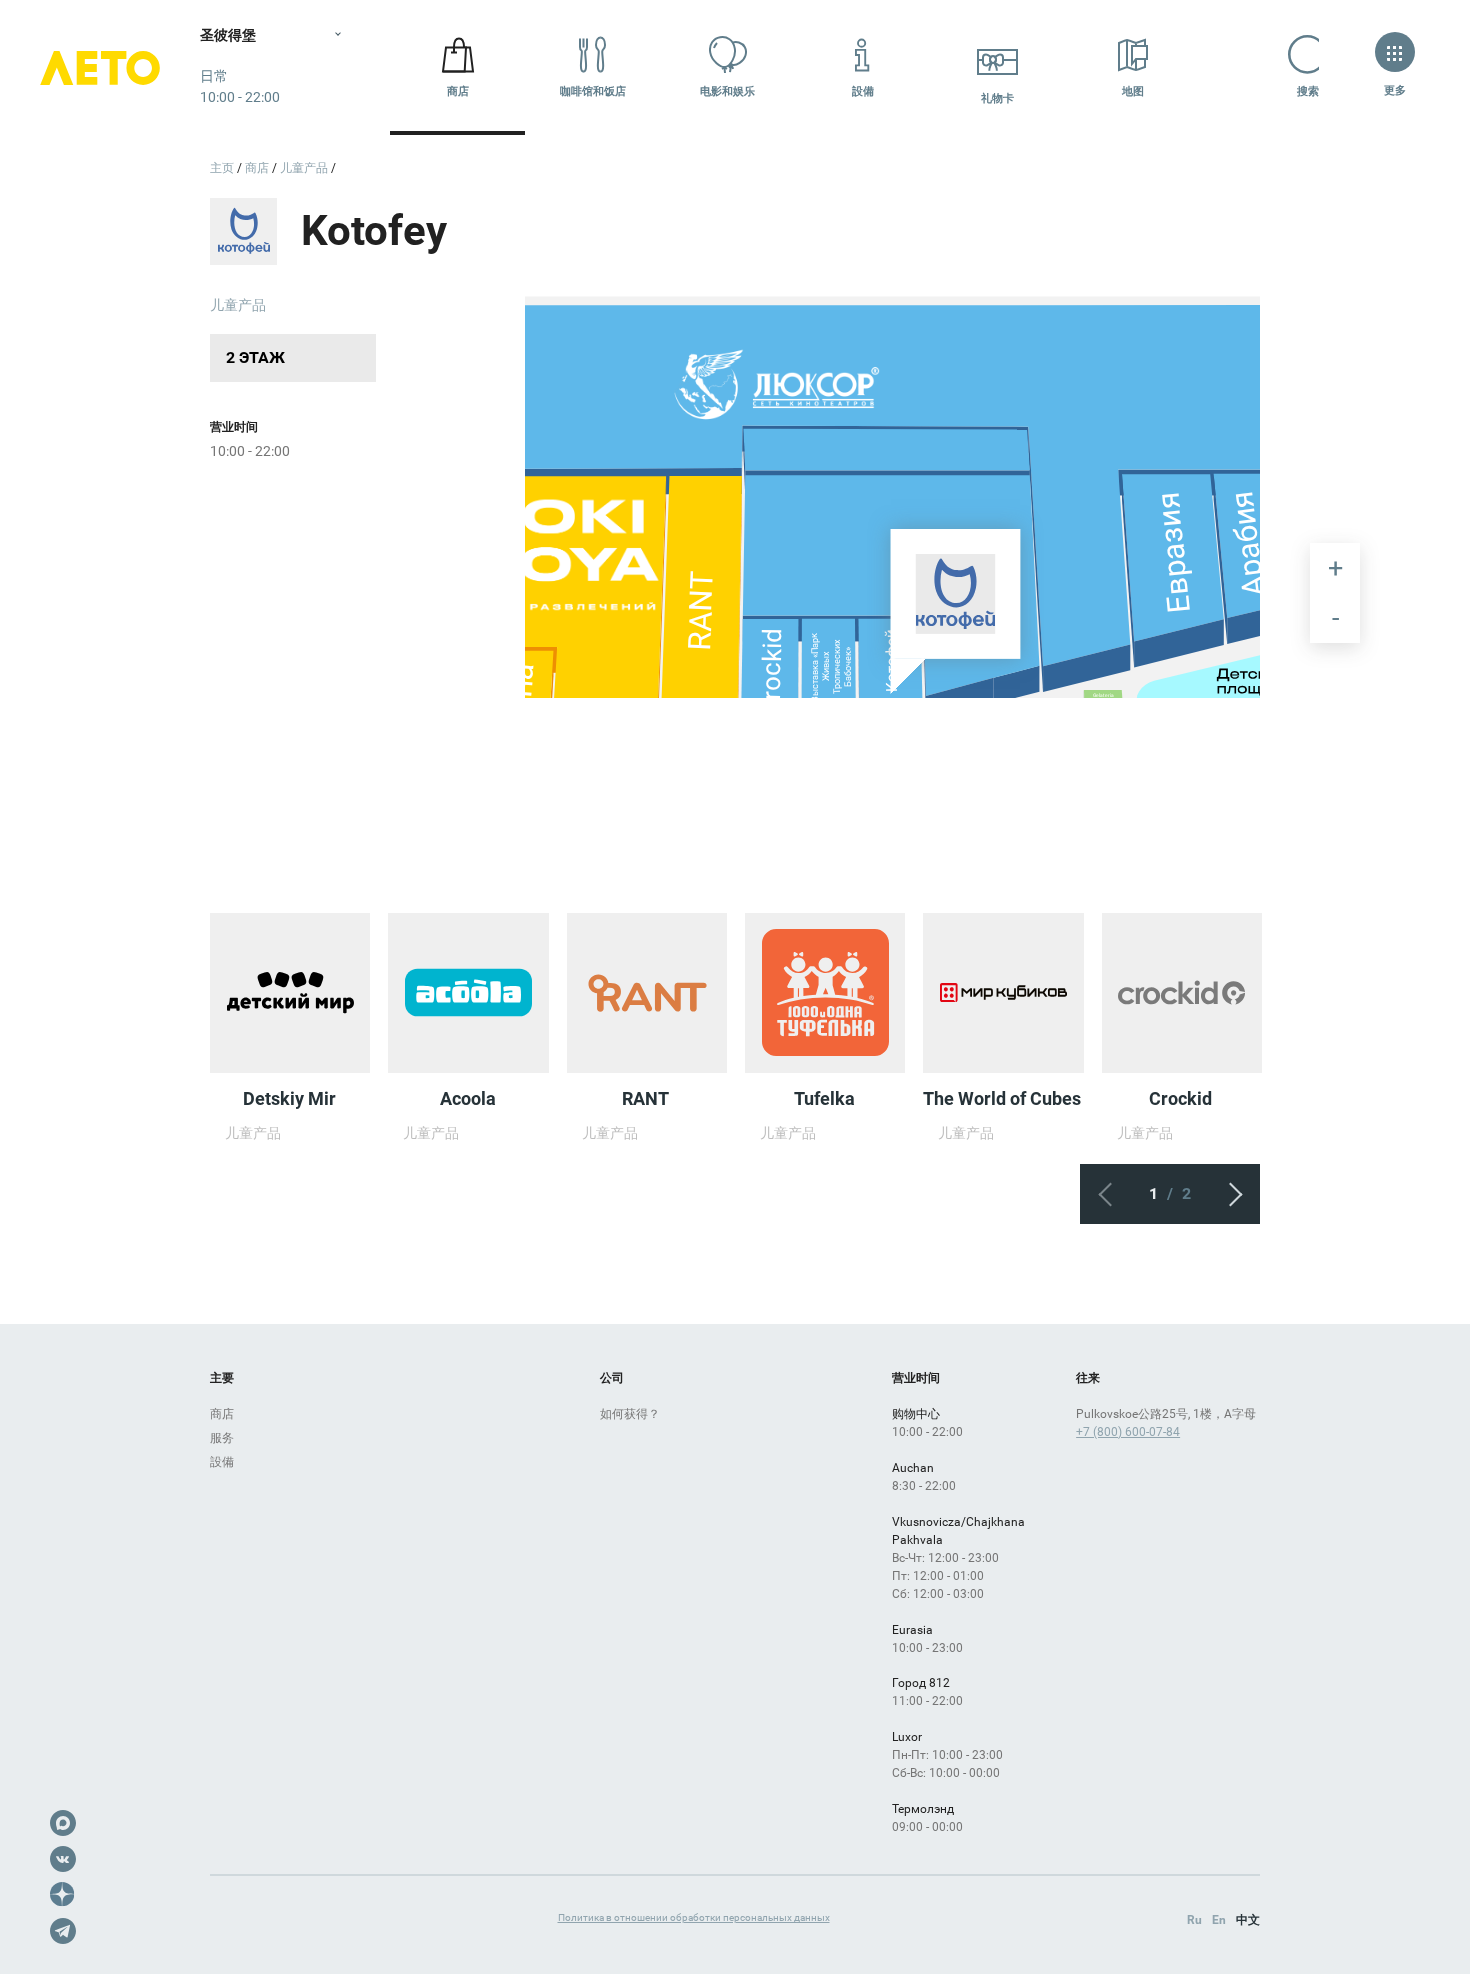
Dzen (63, 1895)
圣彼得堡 (228, 35)
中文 (1248, 1920)
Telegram (63, 1931)
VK (63, 1859)
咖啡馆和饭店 (593, 91)
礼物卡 (997, 98)
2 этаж (255, 357)
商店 (458, 91)
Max (63, 1823)
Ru (1194, 1920)
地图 (1133, 91)
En (1219, 1920)
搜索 (1308, 91)
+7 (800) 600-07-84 (1128, 1432)
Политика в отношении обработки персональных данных (694, 1917)
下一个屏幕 (1230, 1194)
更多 (1395, 90)
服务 (222, 1438)
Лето (100, 67)
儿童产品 (238, 305)
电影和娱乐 (727, 91)
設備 (863, 91)
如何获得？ (630, 1414)
